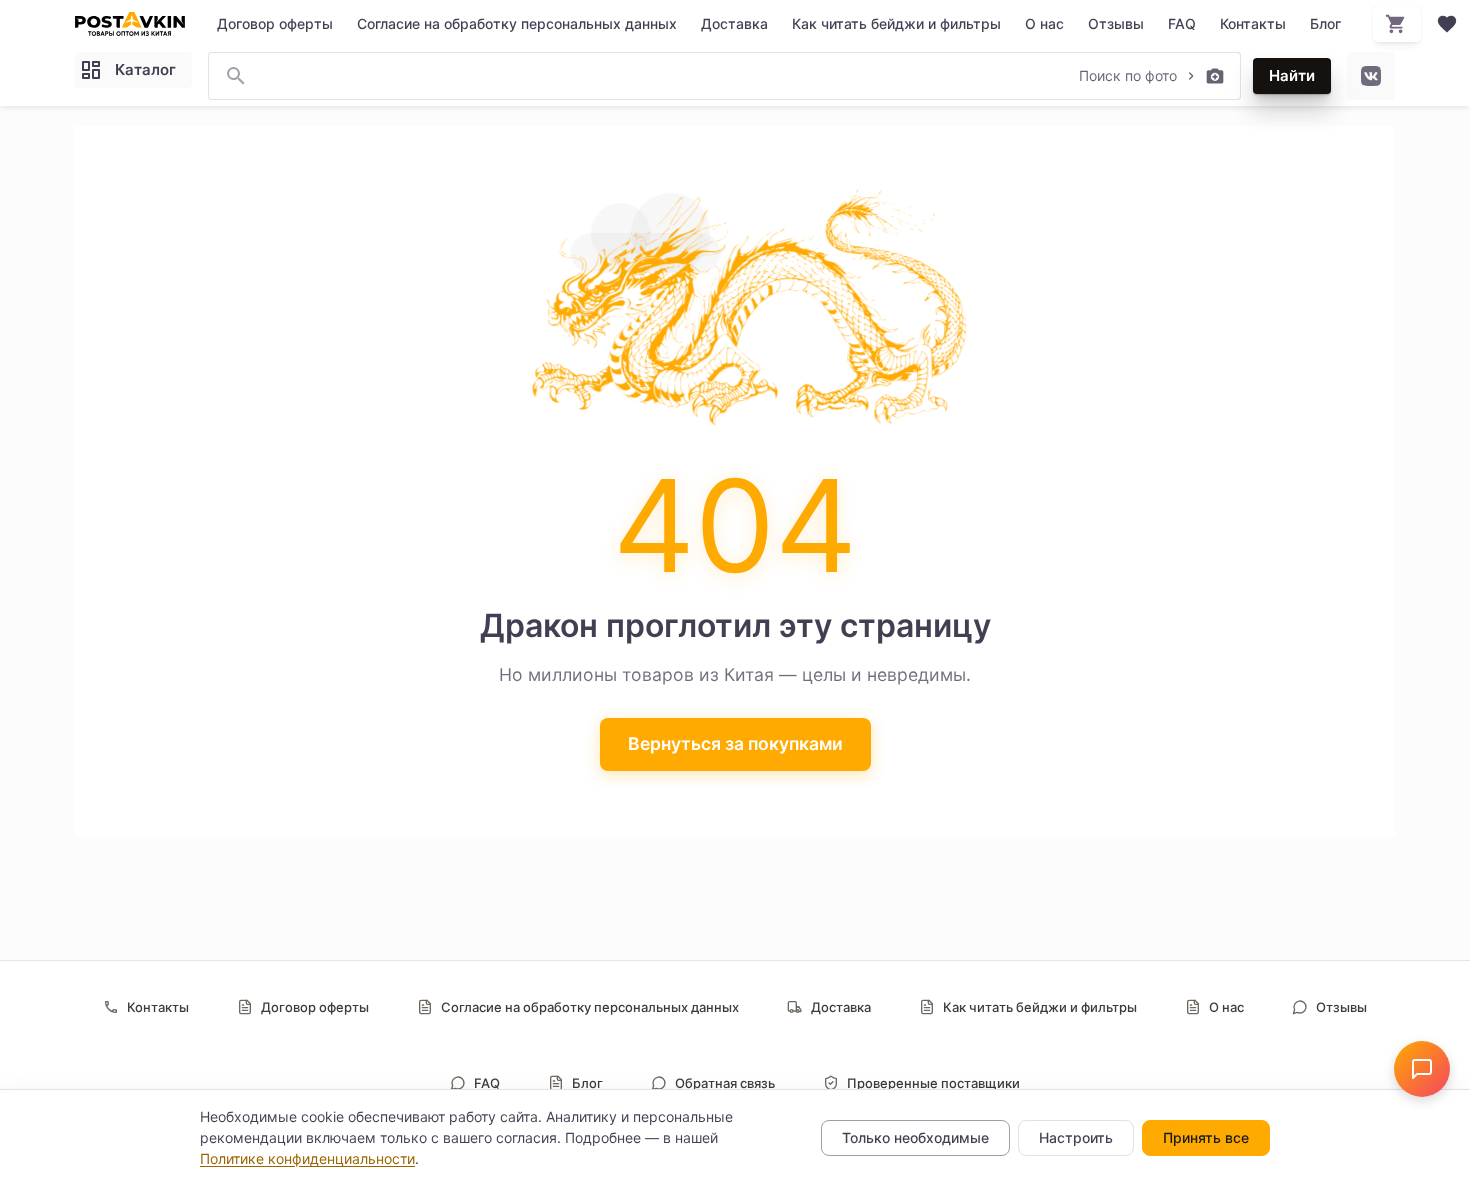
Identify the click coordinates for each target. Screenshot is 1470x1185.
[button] (1422, 1069)
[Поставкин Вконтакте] (1371, 76)
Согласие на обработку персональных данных (517, 23)
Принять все (1206, 1137)
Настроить (1076, 1137)
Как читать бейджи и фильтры (896, 23)
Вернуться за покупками (735, 743)
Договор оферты (275, 23)
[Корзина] (1397, 24)
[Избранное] (1447, 24)
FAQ (1182, 23)
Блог (1325, 23)
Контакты (1253, 23)
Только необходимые (915, 1137)
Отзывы (1116, 23)
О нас (1044, 23)
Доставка (734, 23)
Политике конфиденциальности (307, 1158)
